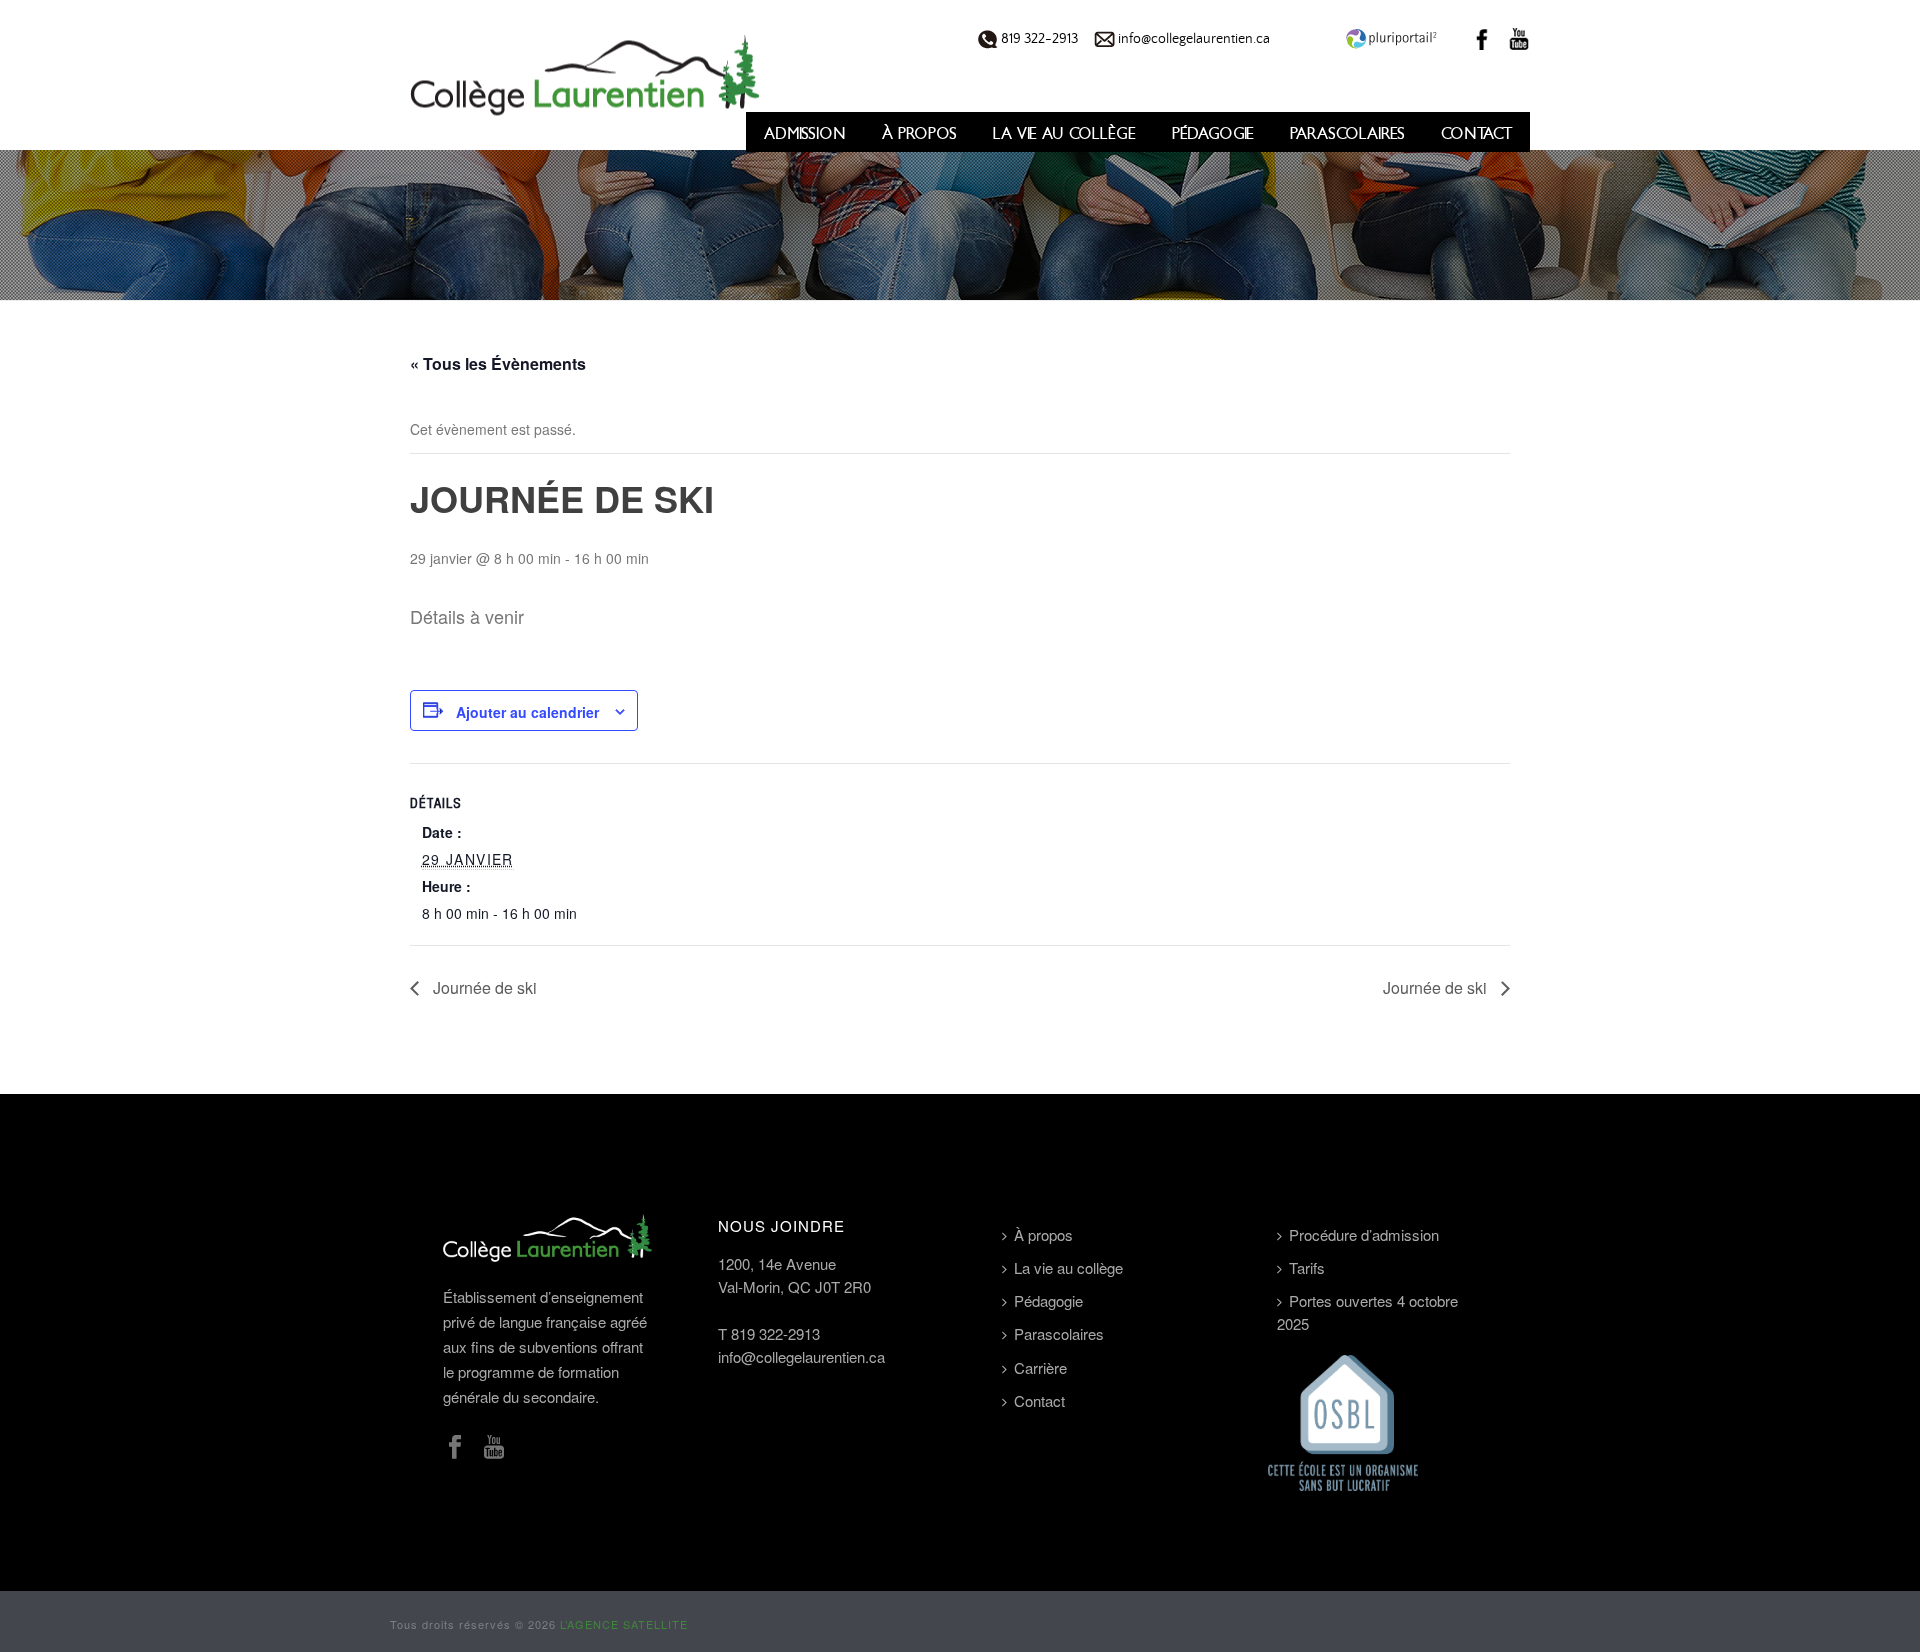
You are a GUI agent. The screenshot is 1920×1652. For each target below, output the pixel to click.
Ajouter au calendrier (527, 712)
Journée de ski (483, 987)
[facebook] (455, 1447)
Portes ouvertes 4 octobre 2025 (1367, 1312)
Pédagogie (1213, 133)
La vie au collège (1064, 133)
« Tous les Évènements (498, 363)
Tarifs (1307, 1267)
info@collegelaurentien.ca (1192, 39)
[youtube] (494, 1447)
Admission (805, 133)
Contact (1476, 133)
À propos (919, 133)
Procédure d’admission (1364, 1234)
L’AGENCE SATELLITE (624, 1624)
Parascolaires (1347, 133)
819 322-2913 (1038, 39)
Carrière (1040, 1367)
